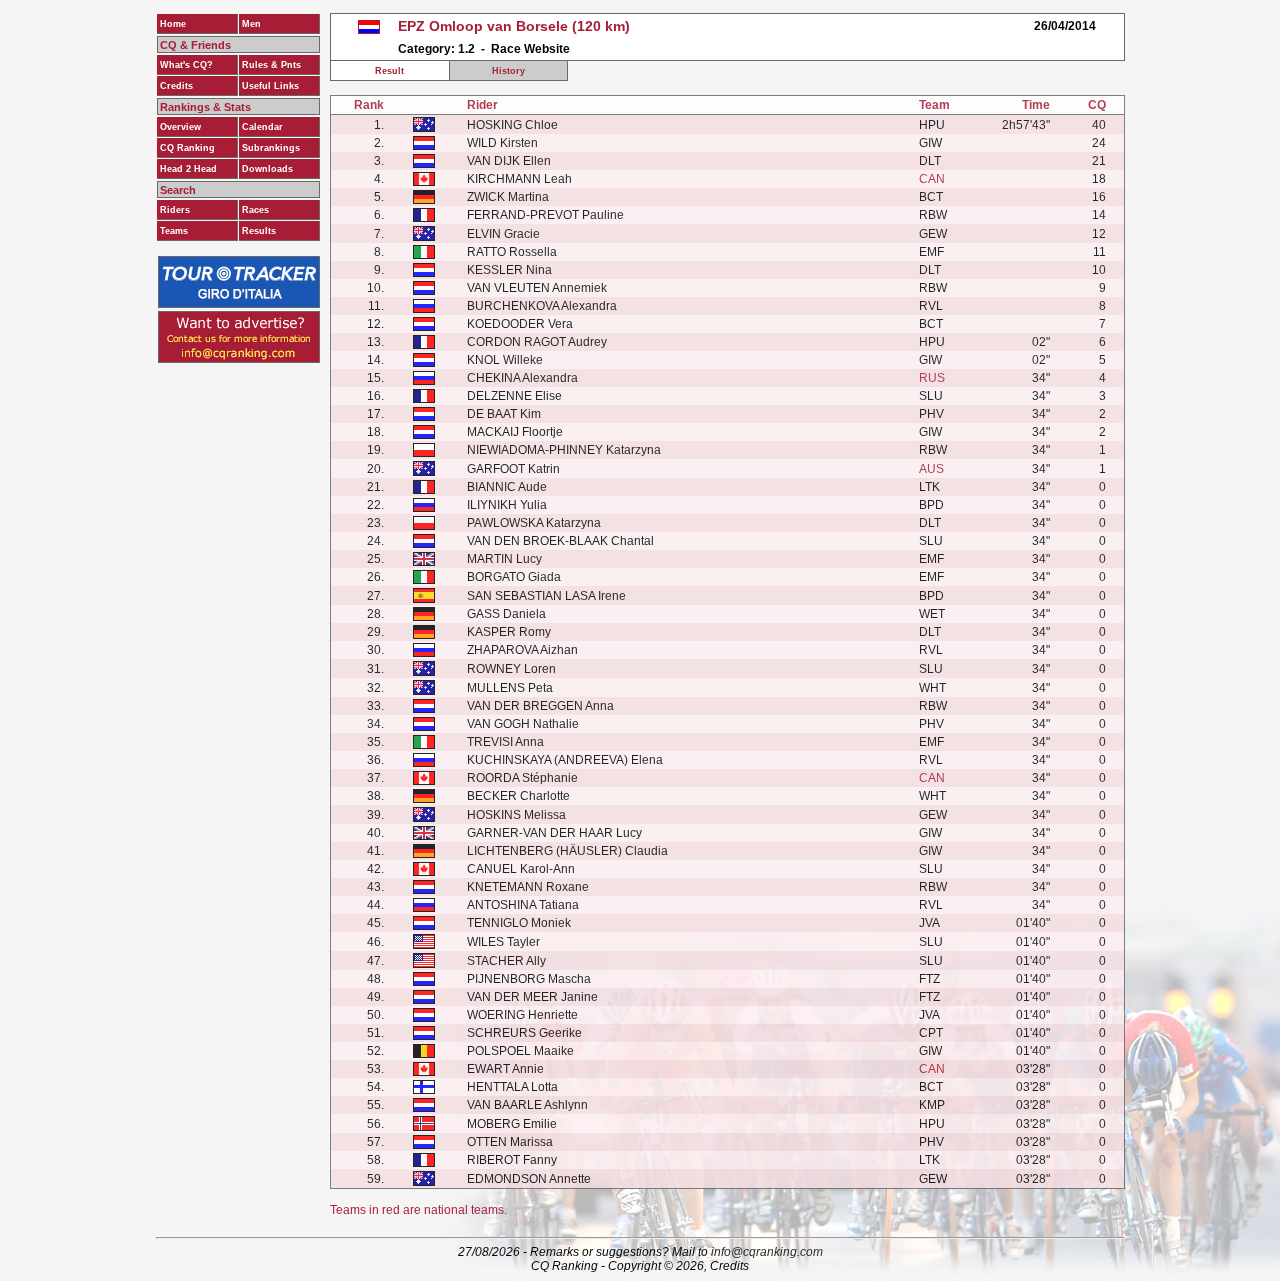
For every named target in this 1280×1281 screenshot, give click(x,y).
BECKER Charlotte (518, 796)
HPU (932, 125)
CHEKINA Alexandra (522, 378)
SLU (931, 396)
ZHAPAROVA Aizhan (522, 650)
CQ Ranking (187, 148)
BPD (931, 505)
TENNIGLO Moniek (519, 923)
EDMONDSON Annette (529, 1179)
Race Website (530, 49)
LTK (929, 487)
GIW (930, 143)
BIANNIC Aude (507, 487)
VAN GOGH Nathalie (523, 724)
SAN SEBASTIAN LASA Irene (546, 596)
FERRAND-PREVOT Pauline (545, 215)
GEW (933, 234)
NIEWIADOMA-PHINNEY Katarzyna (564, 450)
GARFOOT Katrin (513, 469)
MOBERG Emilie (512, 1124)
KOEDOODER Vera (520, 324)
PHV (931, 414)
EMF (931, 252)
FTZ (929, 979)
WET (932, 614)
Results (259, 231)
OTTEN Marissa (510, 1142)
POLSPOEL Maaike (520, 1051)
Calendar (262, 127)
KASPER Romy (509, 632)
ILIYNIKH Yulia (507, 505)
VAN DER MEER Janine (532, 997)
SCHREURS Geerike (524, 1033)
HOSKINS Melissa (516, 815)
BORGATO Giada (514, 577)
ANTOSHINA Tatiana (523, 905)
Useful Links (270, 86)
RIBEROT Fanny (512, 1160)
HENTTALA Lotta (512, 1087)
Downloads (267, 169)
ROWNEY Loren (511, 669)
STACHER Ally (506, 961)
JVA (929, 923)
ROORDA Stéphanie (522, 778)
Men (251, 24)
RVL (931, 306)
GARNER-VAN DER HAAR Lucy (554, 833)
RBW (933, 215)
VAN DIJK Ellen (509, 161)
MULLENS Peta (510, 688)
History (508, 71)
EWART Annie (505, 1069)
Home (173, 24)
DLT (930, 161)
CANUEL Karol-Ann (521, 869)
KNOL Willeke (505, 360)
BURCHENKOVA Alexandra (542, 306)
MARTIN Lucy (504, 559)
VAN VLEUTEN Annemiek (537, 288)
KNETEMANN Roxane (528, 887)
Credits (176, 86)
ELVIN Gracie (503, 234)
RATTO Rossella (512, 252)
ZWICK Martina (508, 197)
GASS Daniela (506, 614)
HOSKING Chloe (512, 125)
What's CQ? (186, 65)
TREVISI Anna (505, 742)
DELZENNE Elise (514, 396)
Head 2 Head (188, 169)
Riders (175, 210)
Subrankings (271, 148)
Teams (174, 231)
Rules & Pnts (271, 65)
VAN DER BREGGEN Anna (540, 706)
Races (255, 210)
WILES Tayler (503, 942)
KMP (932, 1105)
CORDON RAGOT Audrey (537, 342)
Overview (180, 127)
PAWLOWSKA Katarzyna (534, 523)
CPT (931, 1033)
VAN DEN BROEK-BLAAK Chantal (560, 541)
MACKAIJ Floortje (515, 432)
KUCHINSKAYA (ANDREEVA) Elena (565, 760)
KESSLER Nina (509, 270)
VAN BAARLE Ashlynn (527, 1105)
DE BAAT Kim (504, 414)
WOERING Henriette (522, 1015)
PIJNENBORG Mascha (529, 979)
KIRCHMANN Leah (519, 179)
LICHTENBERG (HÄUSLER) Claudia (567, 851)
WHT (932, 688)
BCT (931, 197)
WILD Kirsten (502, 143)
